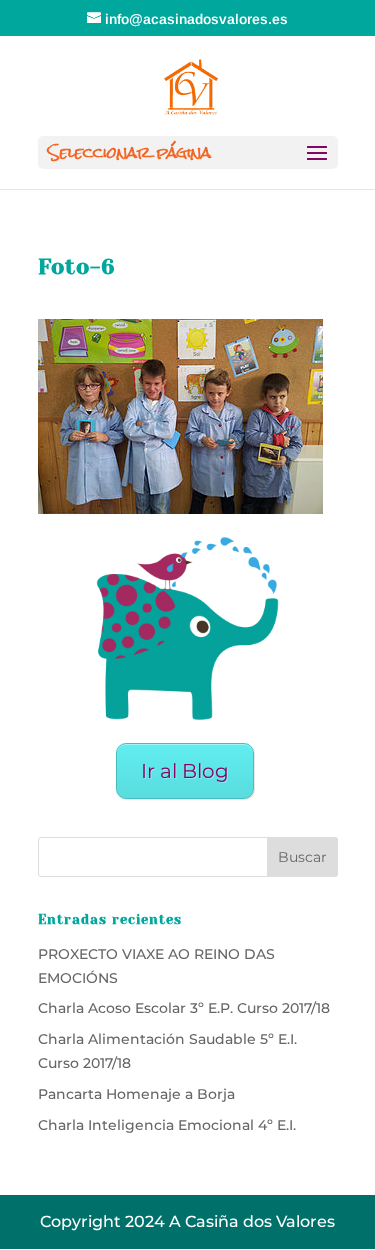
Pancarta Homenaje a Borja (136, 1094)
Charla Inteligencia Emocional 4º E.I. (167, 1125)
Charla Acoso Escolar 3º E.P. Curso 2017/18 (184, 1008)
